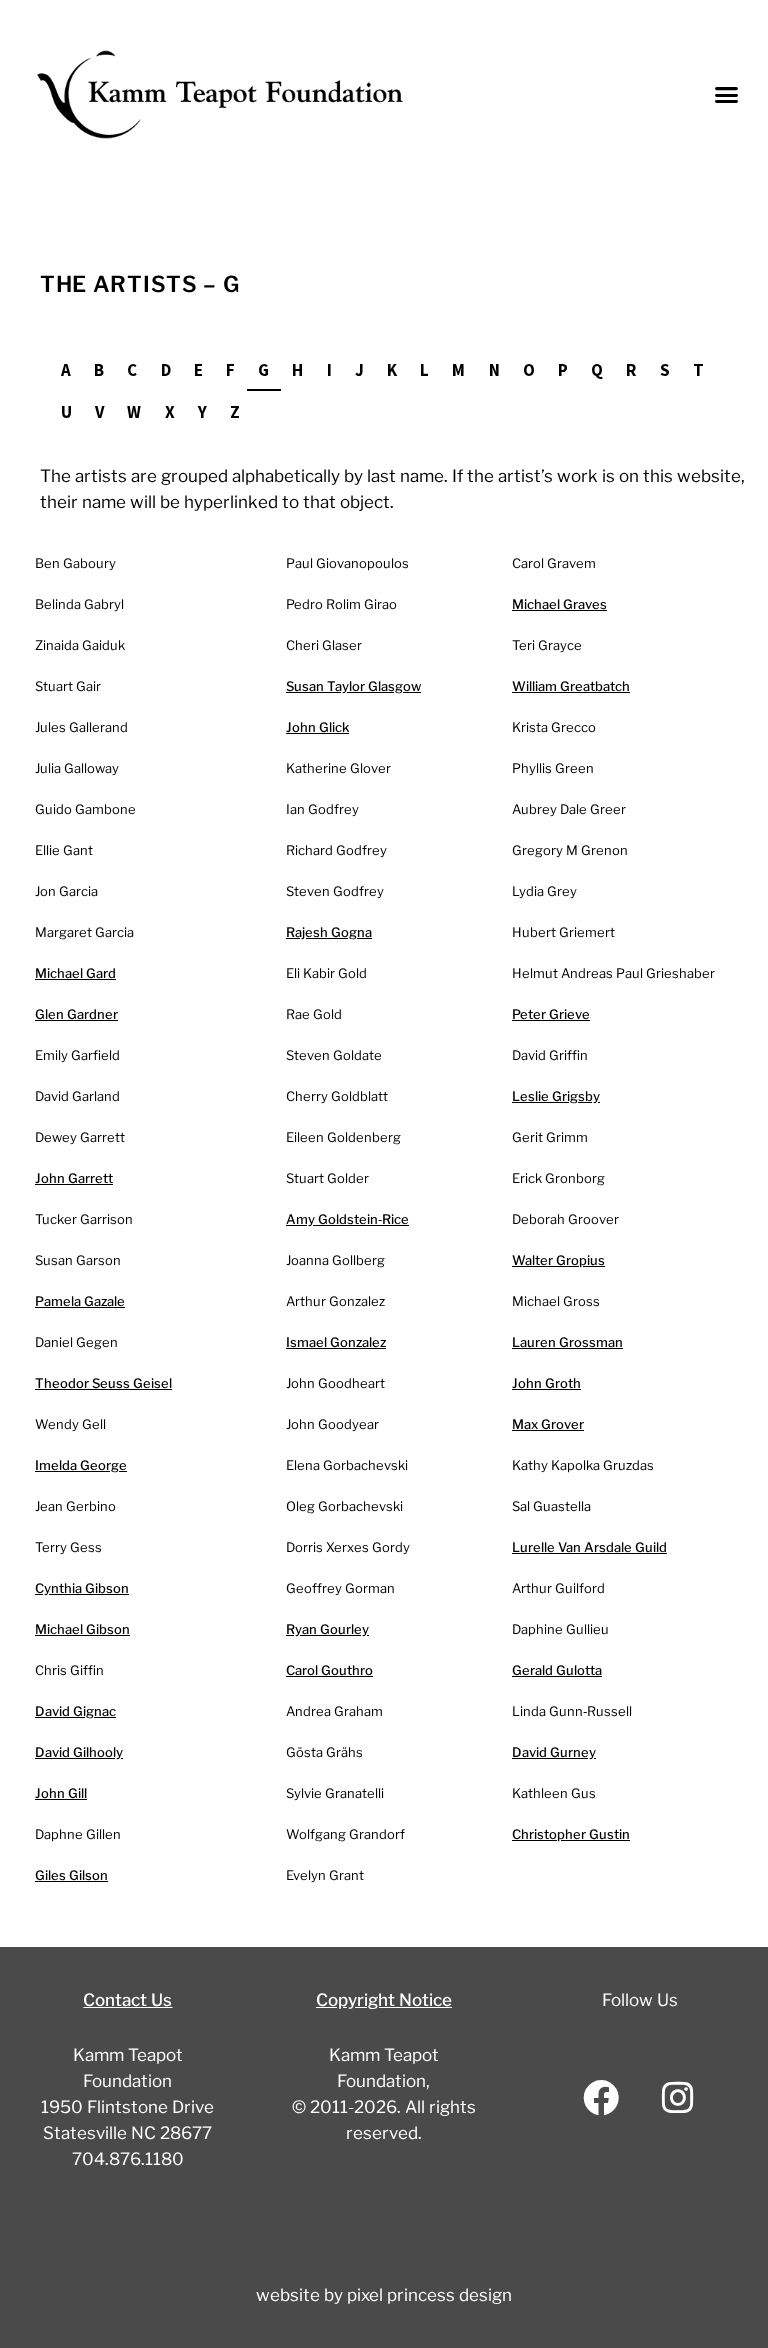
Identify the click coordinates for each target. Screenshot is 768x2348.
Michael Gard (75, 973)
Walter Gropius (558, 1260)
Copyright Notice (384, 2000)
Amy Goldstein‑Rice (347, 1219)
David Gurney (554, 1752)
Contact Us (127, 2000)
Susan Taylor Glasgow (353, 686)
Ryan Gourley (327, 1629)
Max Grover (548, 1424)
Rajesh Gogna (329, 932)
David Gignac (75, 1711)
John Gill (61, 1793)
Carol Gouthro (329, 1670)
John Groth (546, 1383)
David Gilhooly (79, 1752)
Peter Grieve (551, 1014)
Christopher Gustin (571, 1834)
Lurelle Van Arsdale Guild (589, 1547)
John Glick (317, 727)
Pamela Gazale (80, 1301)
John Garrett (74, 1178)
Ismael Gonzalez (336, 1342)
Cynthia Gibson (82, 1588)
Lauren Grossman (567, 1342)
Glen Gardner (76, 1014)
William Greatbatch (571, 686)
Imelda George (81, 1465)
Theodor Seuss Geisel (103, 1383)
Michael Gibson (82, 1629)
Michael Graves (559, 604)
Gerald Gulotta (557, 1670)
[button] (727, 95)
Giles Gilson (71, 1875)
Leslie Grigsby (556, 1096)
